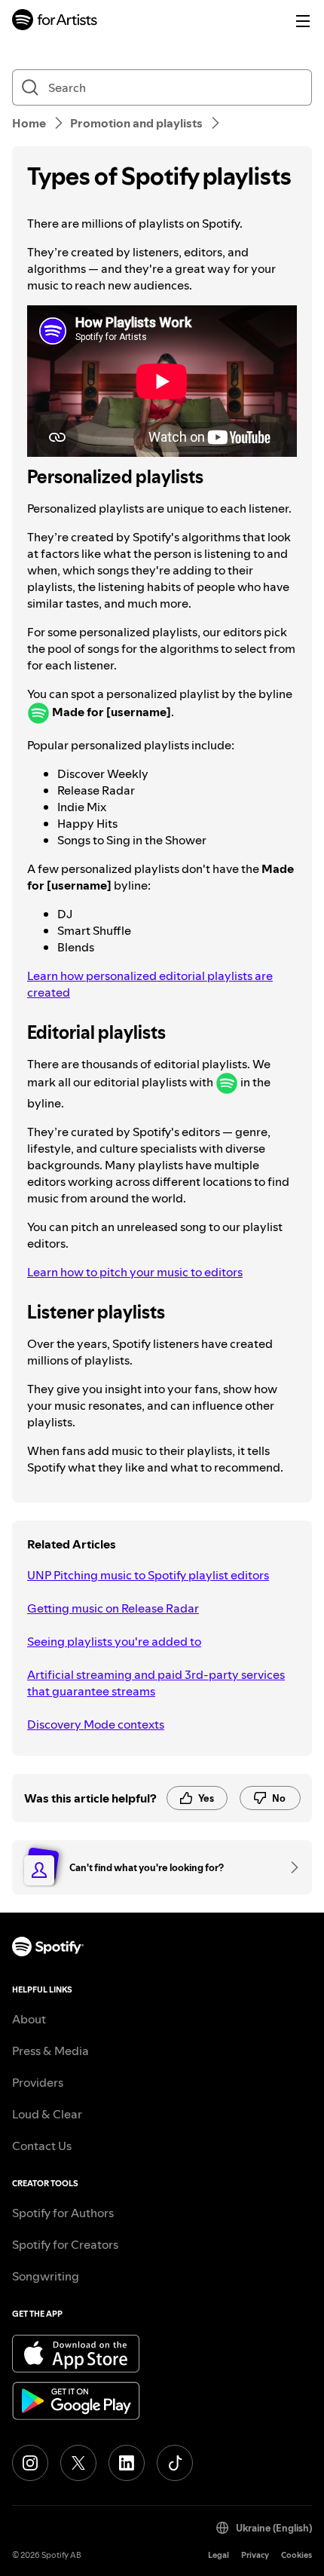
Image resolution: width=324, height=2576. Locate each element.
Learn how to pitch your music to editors (135, 1272)
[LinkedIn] (127, 2463)
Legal (219, 2555)
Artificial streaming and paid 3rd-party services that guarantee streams (156, 1683)
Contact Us (42, 2146)
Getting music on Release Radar (113, 1608)
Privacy (255, 2555)
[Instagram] (30, 2463)
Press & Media (50, 2051)
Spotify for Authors (63, 2213)
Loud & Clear (47, 2114)
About (29, 2019)
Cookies (296, 2555)
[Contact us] (289, 1867)
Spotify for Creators (65, 2244)
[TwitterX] (78, 2463)
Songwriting (46, 2276)
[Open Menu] (303, 21)
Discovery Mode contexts (96, 1724)
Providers (38, 2082)
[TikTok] (175, 2463)
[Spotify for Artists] (55, 21)
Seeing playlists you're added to (114, 1641)
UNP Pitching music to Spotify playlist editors (148, 1575)
